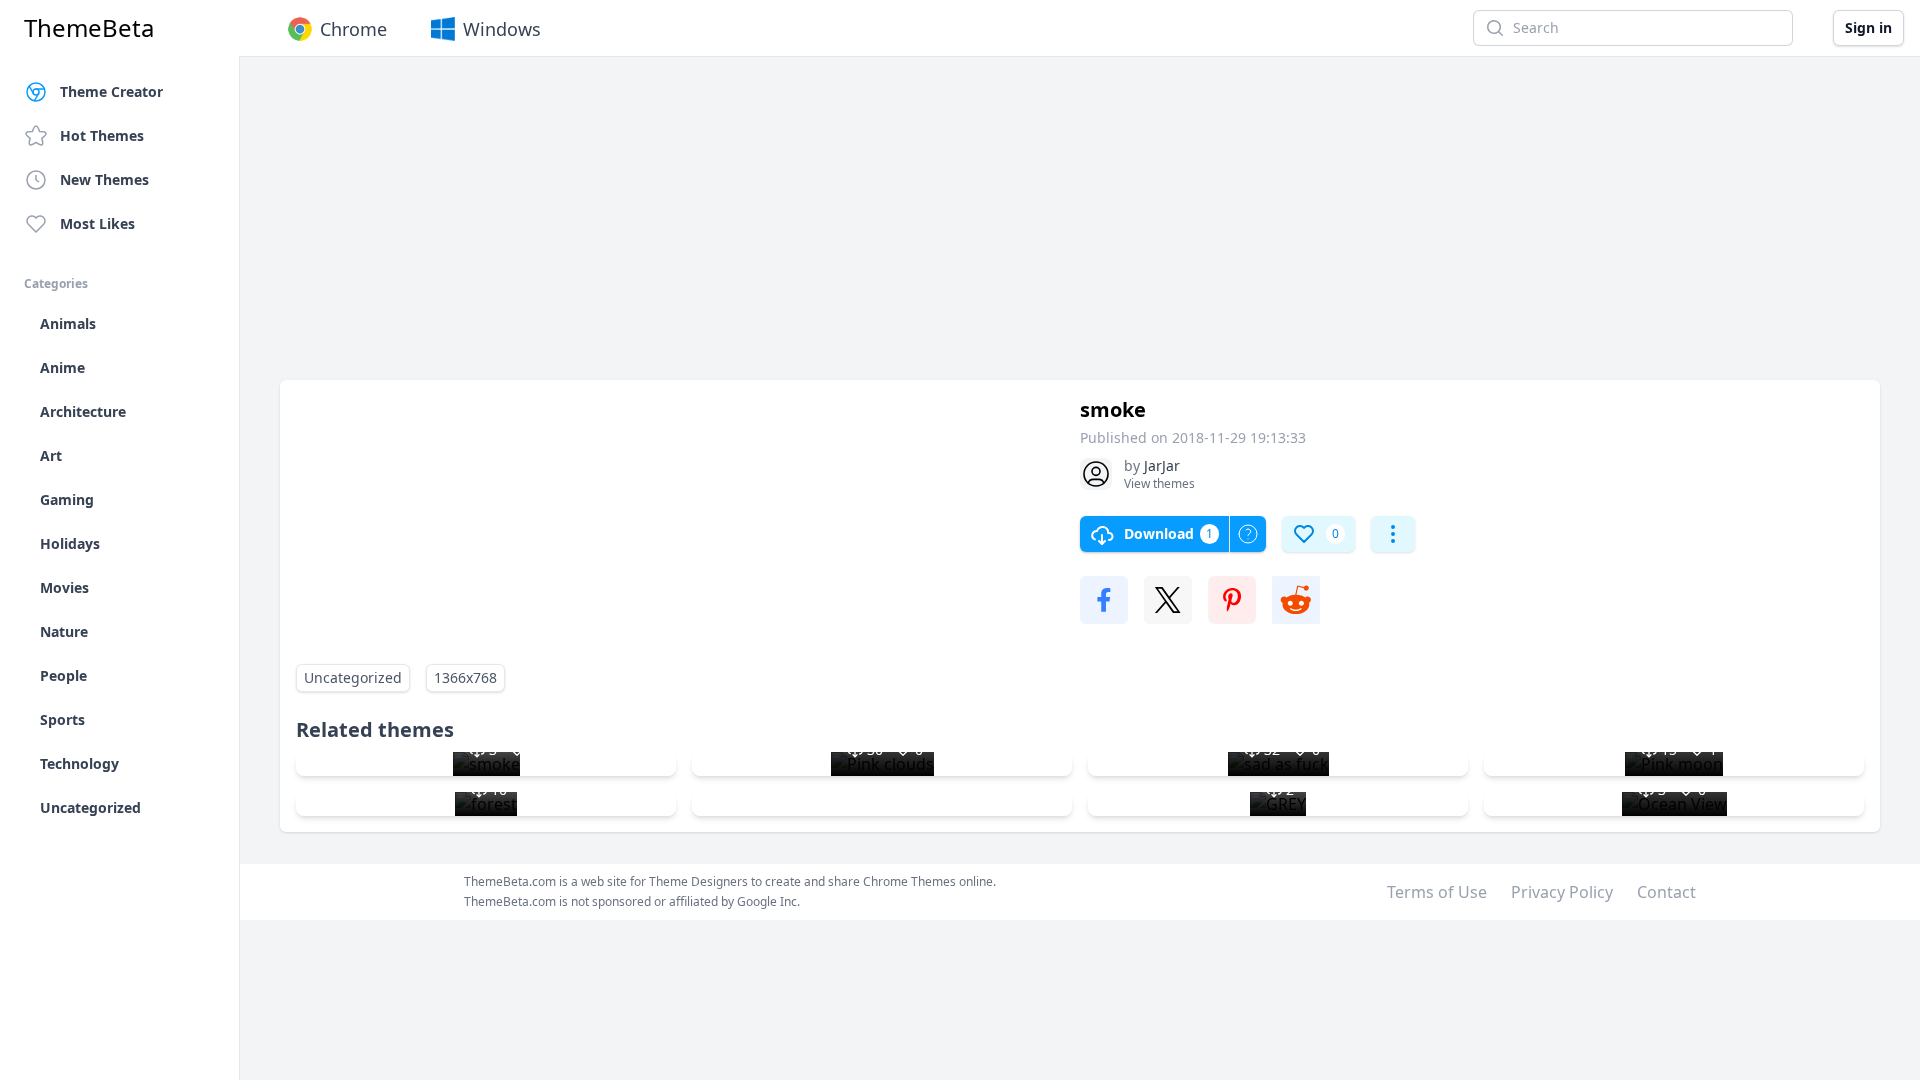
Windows (502, 29)
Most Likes (97, 223)
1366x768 (465, 677)
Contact (1666, 892)
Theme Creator (111, 91)
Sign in (1868, 27)
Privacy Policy (1562, 892)
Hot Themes (102, 135)
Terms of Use (1437, 892)
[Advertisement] (880, 228)
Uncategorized (353, 677)
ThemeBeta (89, 28)
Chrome (353, 29)
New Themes (104, 179)
